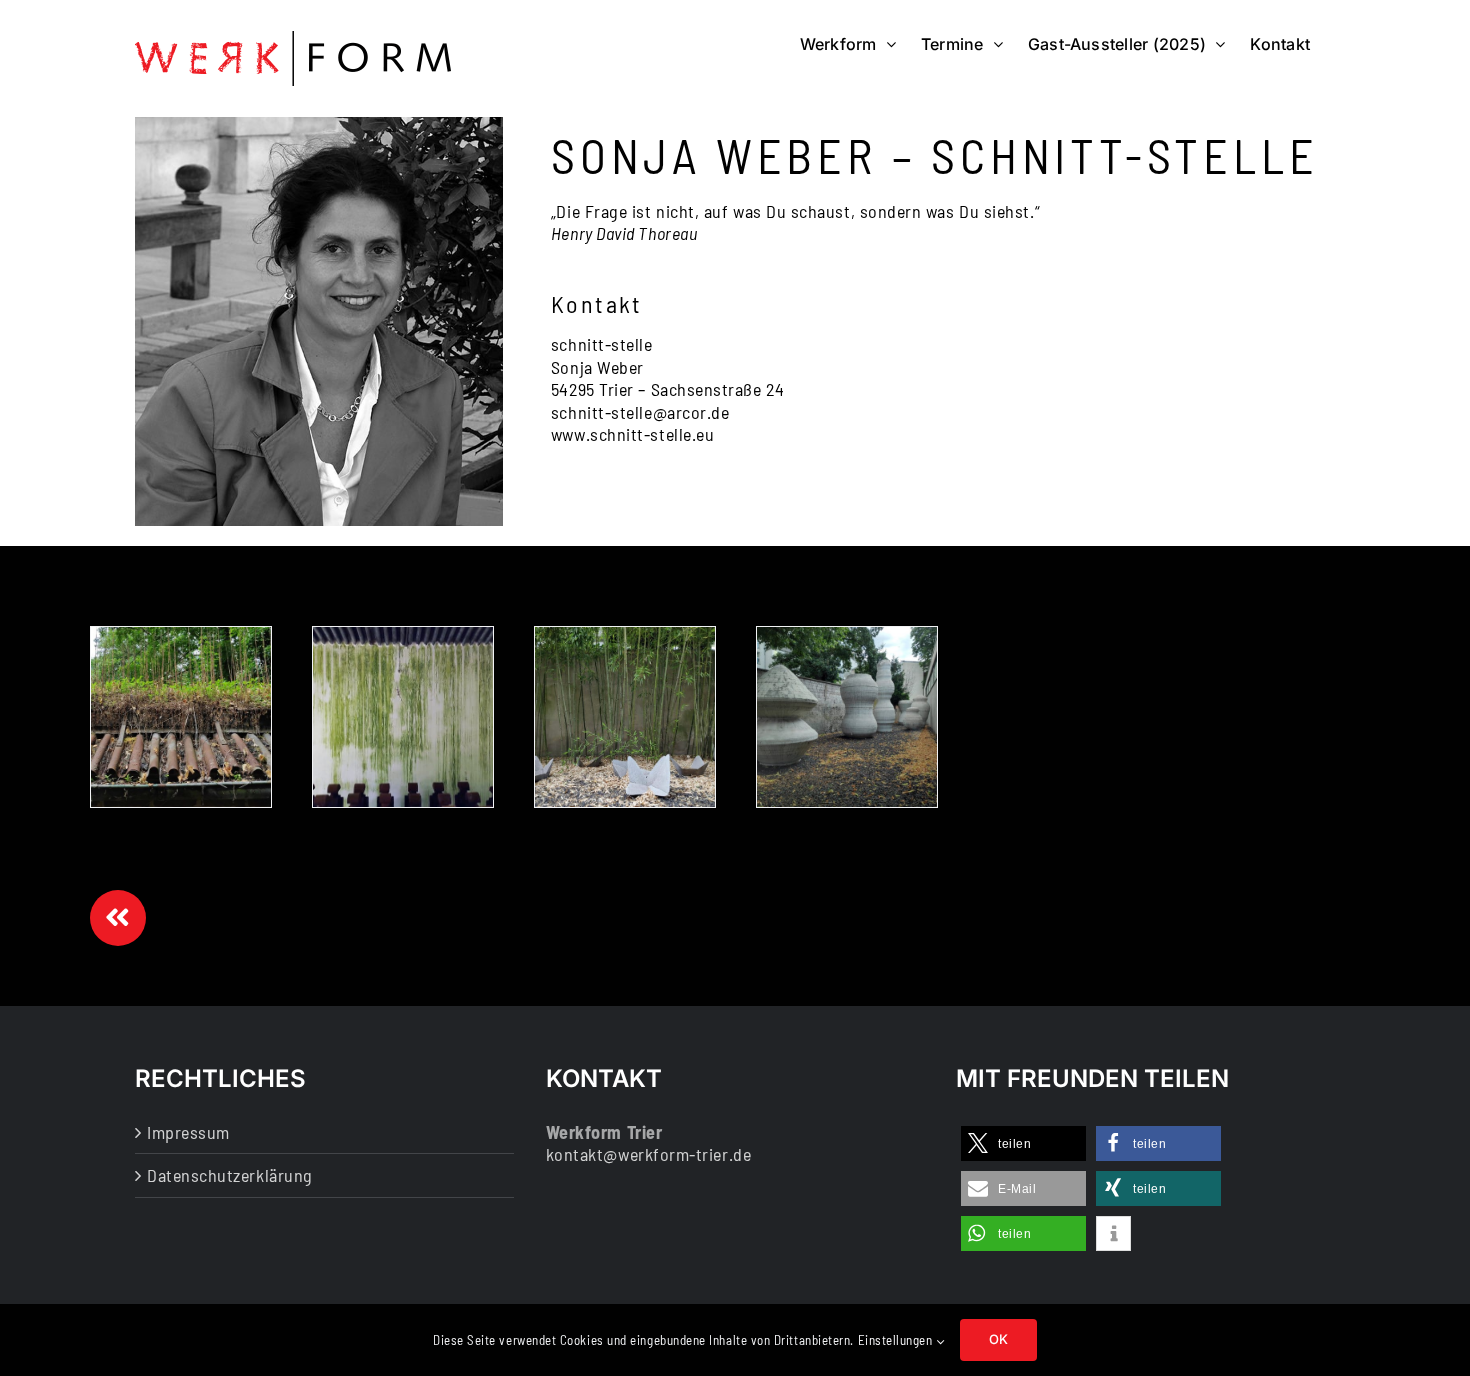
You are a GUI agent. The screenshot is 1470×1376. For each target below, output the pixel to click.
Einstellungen (897, 1340)
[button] (1023, 1143)
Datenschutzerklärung (230, 1175)
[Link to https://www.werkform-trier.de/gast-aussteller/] (118, 918)
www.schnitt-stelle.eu (632, 434)
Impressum (188, 1132)
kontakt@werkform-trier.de (649, 1154)
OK (998, 1339)
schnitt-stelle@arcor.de (640, 412)
